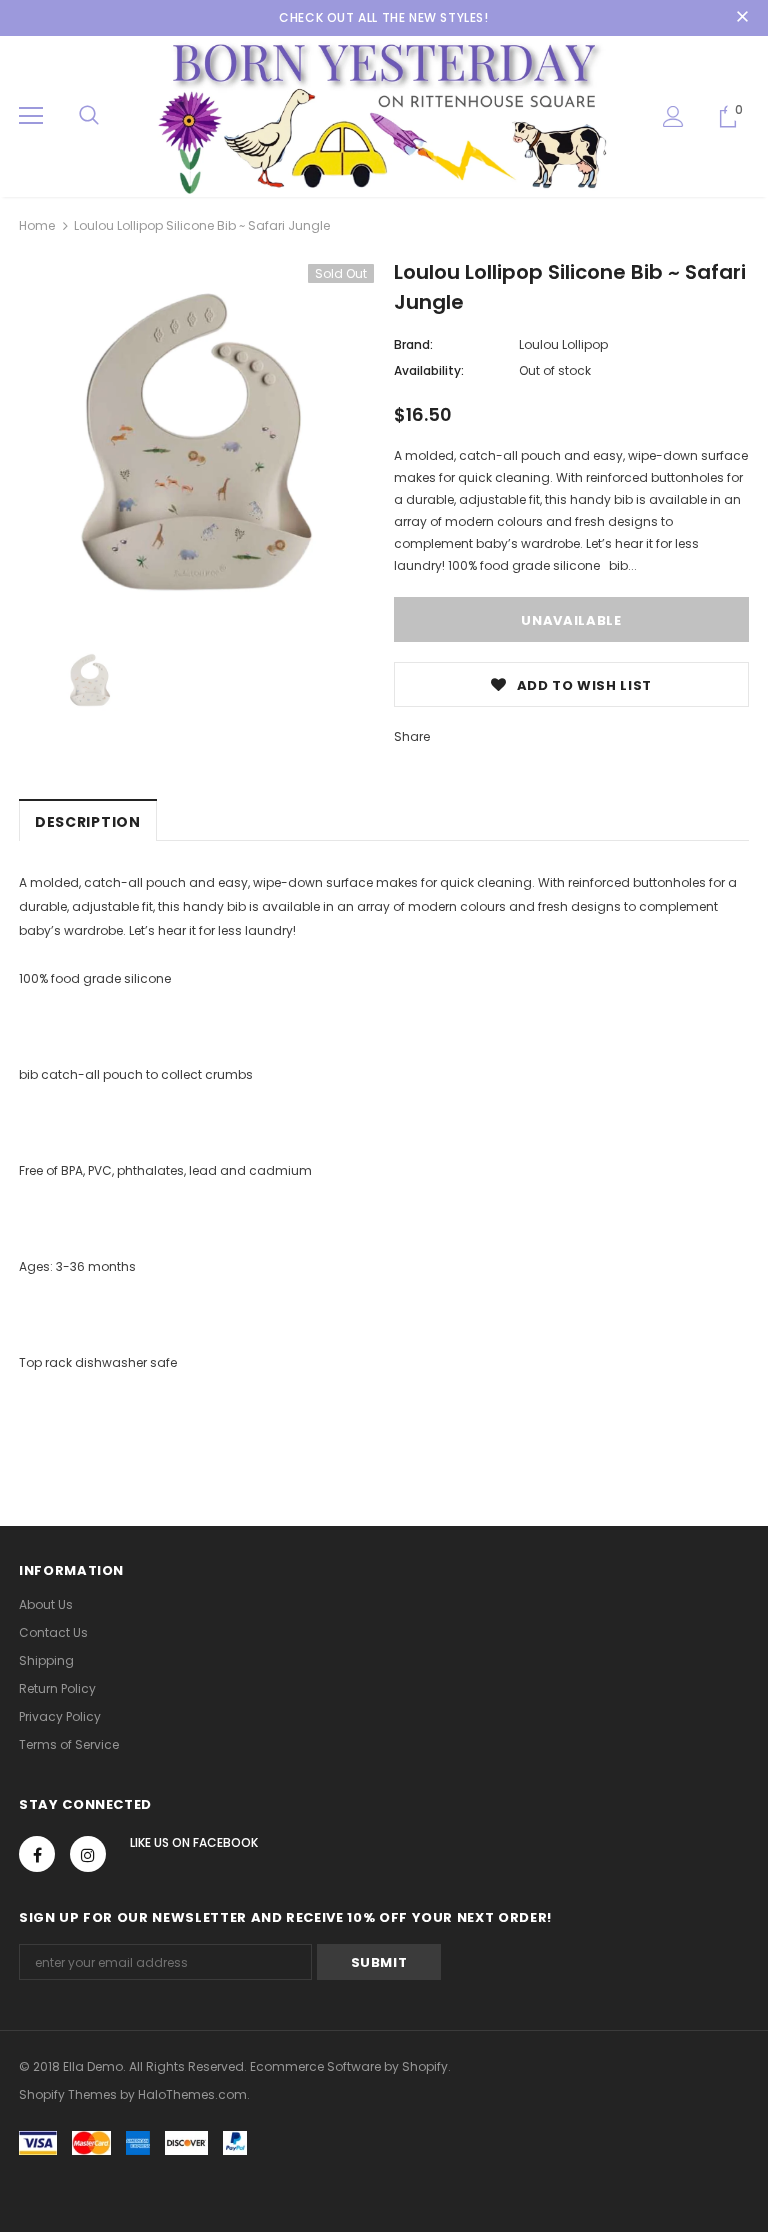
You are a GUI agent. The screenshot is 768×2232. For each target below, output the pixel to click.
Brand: (413, 344)
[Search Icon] (89, 116)
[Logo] (384, 115)
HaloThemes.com (192, 2094)
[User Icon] (673, 116)
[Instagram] (88, 1854)
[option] (196, 441)
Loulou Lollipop (563, 344)
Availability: (429, 370)
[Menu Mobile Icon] (31, 116)
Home (37, 225)
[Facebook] (37, 1854)
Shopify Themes (68, 2094)
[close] (742, 18)
